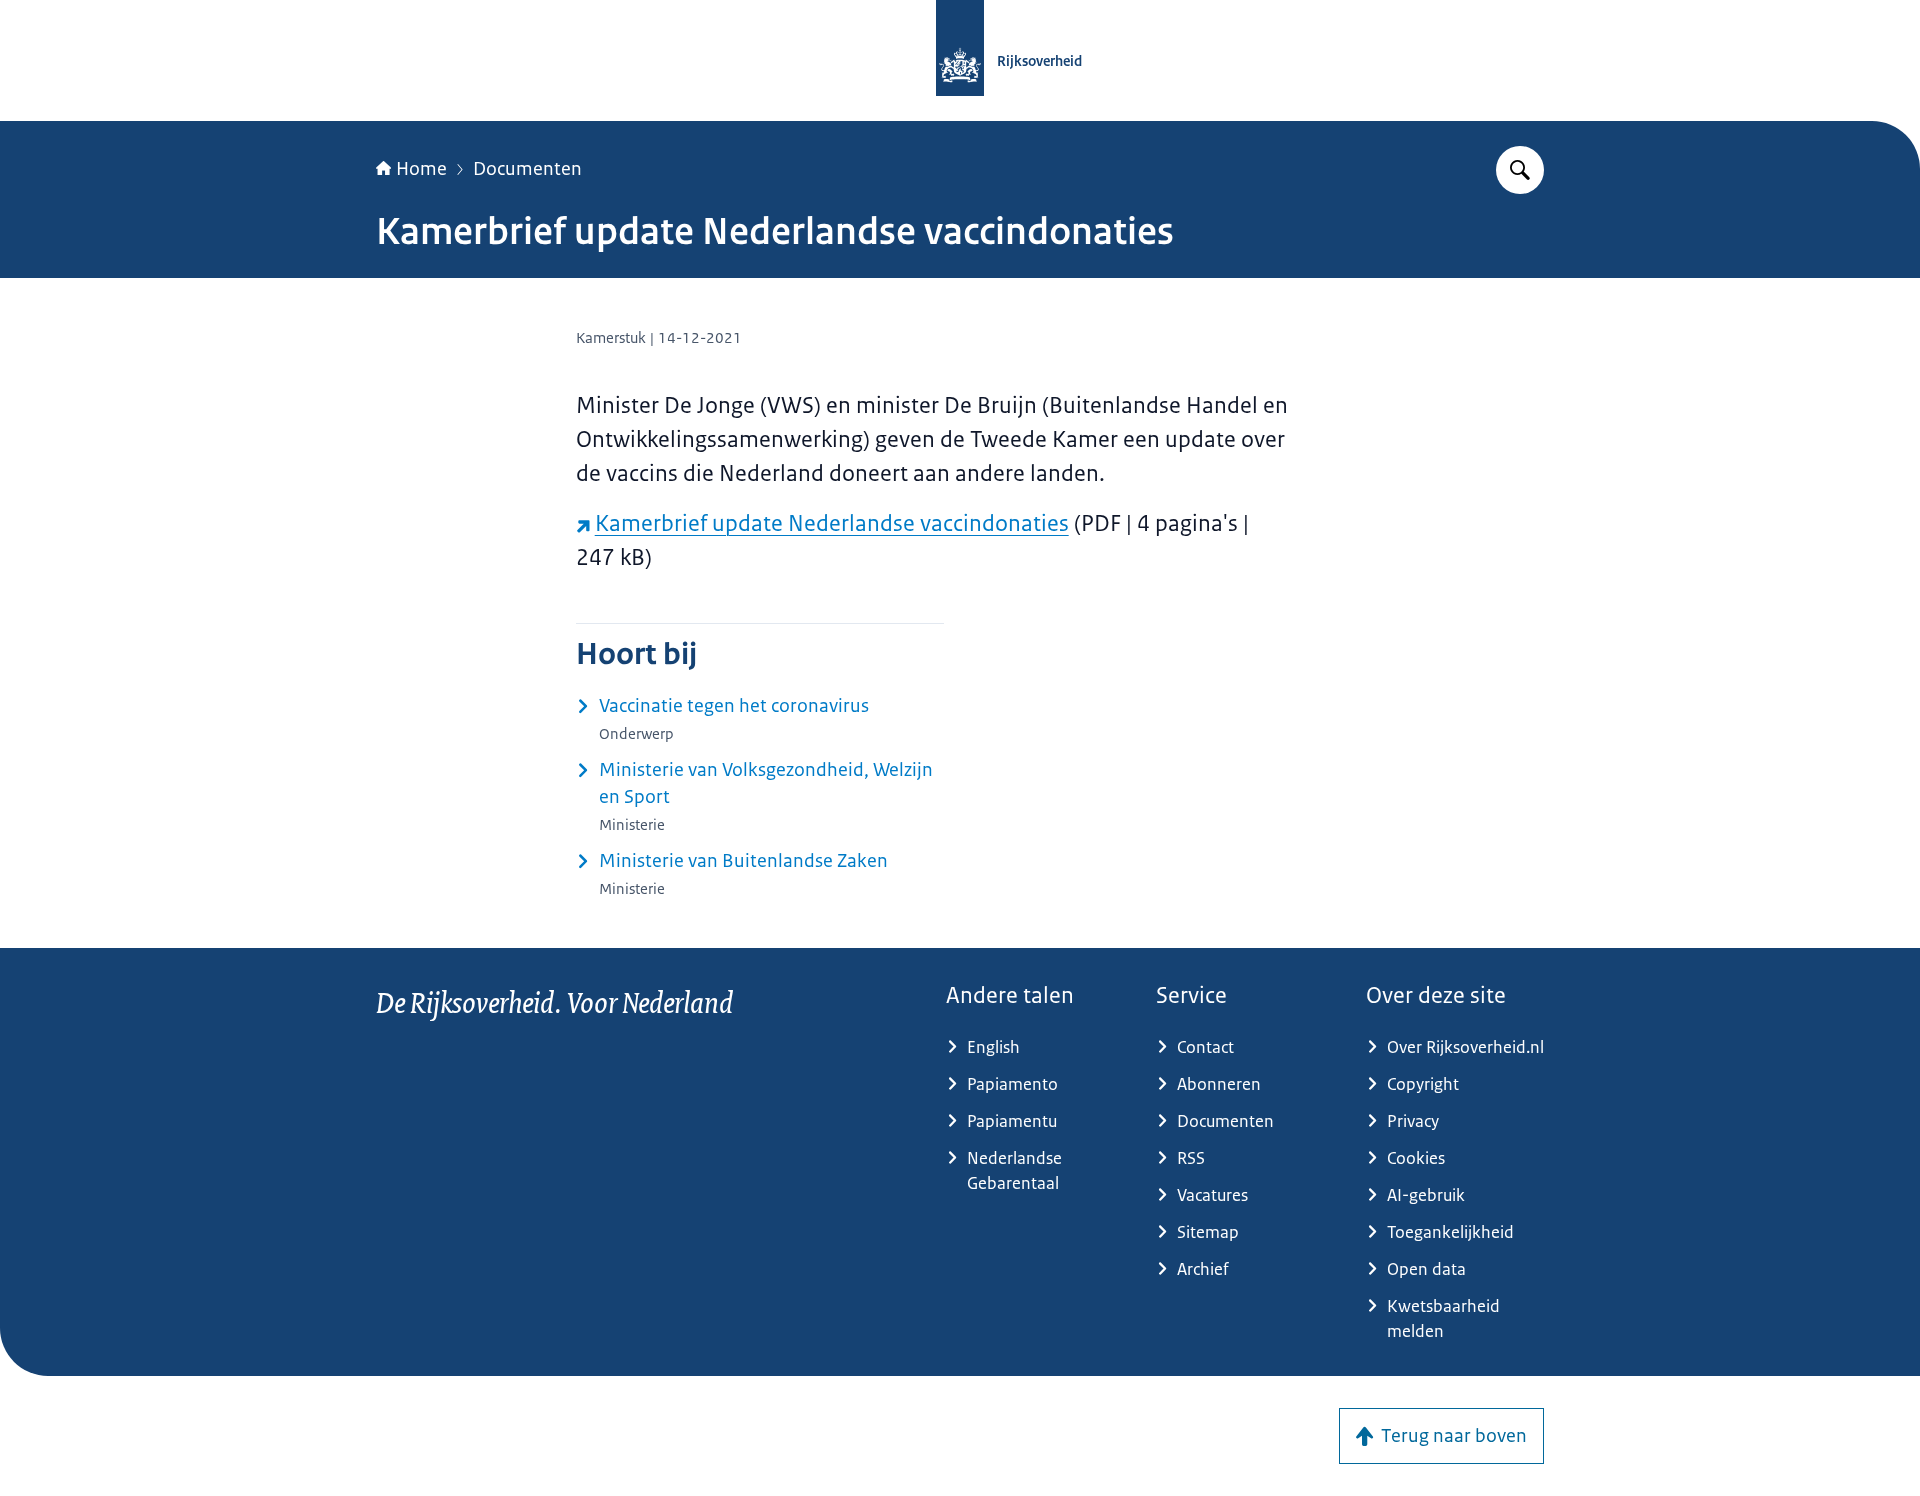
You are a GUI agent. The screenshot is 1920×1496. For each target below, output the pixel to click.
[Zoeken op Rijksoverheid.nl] (1520, 170)
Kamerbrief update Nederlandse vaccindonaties (832, 523)
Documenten (527, 169)
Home (421, 169)
